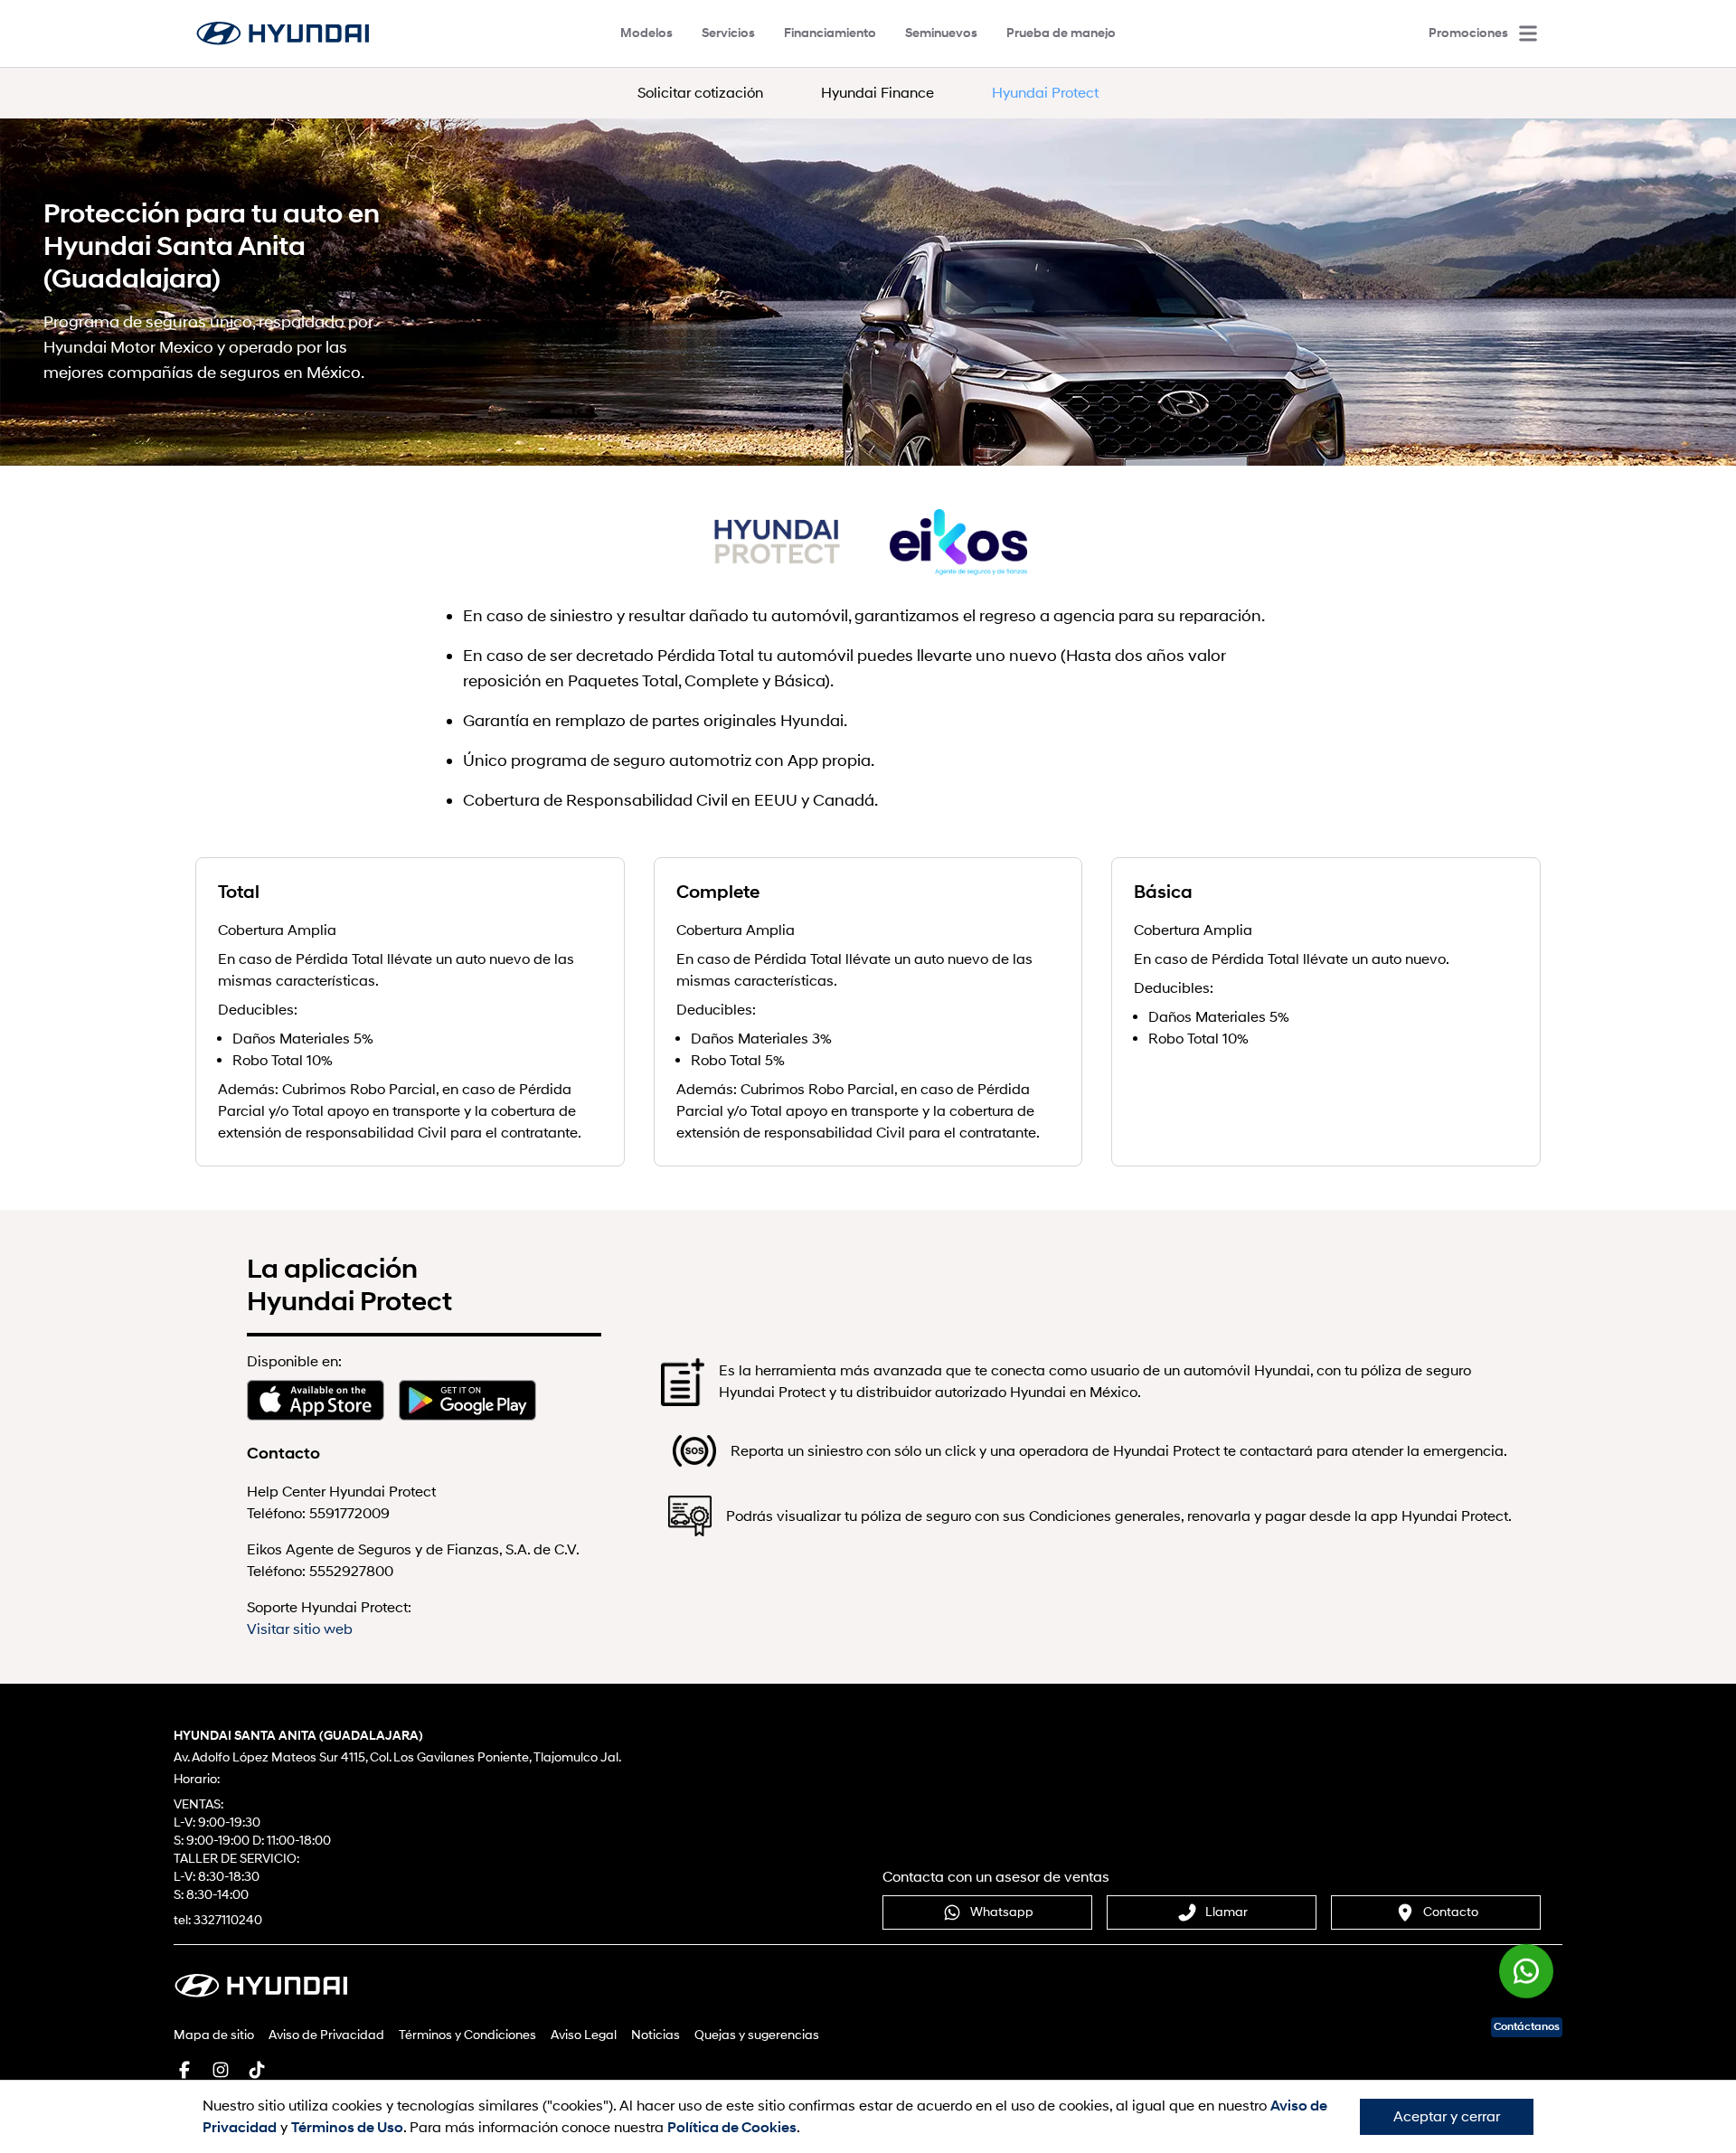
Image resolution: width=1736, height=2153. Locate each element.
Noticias (656, 2035)
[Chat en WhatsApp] (1526, 1969)
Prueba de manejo (1061, 33)
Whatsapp (1002, 1912)
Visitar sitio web (300, 1629)
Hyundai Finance (877, 93)
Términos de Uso (347, 2128)
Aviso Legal (584, 2035)
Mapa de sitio (214, 2035)
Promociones (1468, 33)
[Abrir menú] (1528, 33)
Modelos (646, 33)
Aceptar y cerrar (1447, 2117)
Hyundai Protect (1045, 93)
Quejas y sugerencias (757, 2035)
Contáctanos (1527, 2027)
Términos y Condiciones (467, 2035)
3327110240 (228, 1920)
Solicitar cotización (700, 93)
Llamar (1227, 1912)
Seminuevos (941, 33)
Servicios (728, 33)
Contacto (1451, 1912)
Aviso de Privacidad (326, 2035)
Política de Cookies (732, 2128)
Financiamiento (830, 33)
